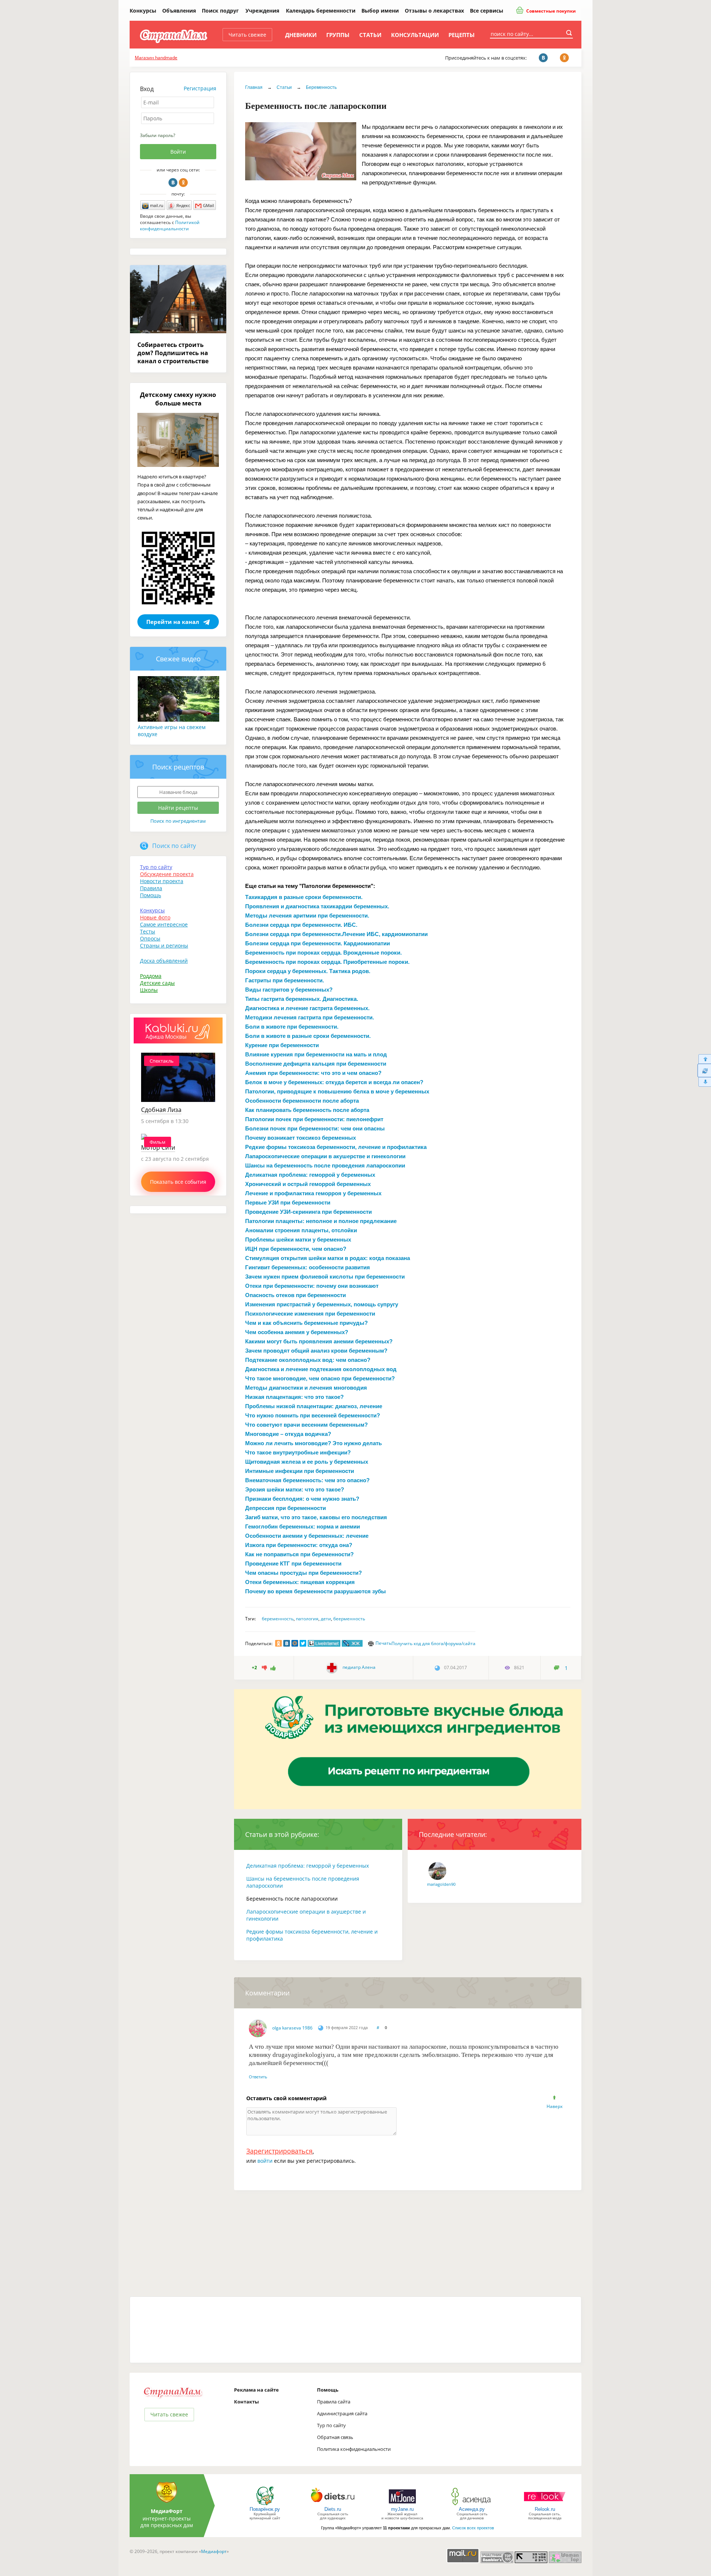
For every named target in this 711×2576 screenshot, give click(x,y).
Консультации (415, 35)
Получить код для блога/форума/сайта (433, 1643)
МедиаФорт (167, 2511)
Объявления (179, 11)
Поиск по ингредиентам (178, 821)
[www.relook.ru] (545, 2505)
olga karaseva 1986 (292, 2028)
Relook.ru (545, 2509)
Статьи (370, 35)
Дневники (301, 35)
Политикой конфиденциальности (170, 225)
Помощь (151, 895)
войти (265, 2161)
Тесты (148, 931)
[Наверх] (704, 1059)
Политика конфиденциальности (354, 2449)
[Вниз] (704, 1082)
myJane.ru (402, 2509)
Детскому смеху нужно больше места (178, 399)
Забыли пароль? (158, 135)
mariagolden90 (441, 1884)
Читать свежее (247, 35)
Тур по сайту (156, 867)
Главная (254, 87)
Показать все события (178, 1182)
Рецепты (462, 35)
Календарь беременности (321, 11)
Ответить (258, 2077)
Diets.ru (333, 2509)
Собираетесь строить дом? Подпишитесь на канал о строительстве (173, 353)
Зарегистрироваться (279, 2151)
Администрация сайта (342, 2413)
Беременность (321, 87)
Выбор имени (380, 11)
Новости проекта (162, 881)
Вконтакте (173, 183)
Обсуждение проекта (167, 874)
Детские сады (157, 983)
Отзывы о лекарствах (434, 11)
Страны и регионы (164, 945)
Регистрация (200, 88)
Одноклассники (183, 183)
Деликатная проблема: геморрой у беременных (308, 1866)
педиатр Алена (358, 1667)
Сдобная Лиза (161, 1110)
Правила (151, 888)
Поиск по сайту (174, 846)
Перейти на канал (173, 622)
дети (326, 1619)
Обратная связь (335, 2437)
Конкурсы (143, 11)
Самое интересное (164, 924)
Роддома (151, 976)
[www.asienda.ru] (472, 2505)
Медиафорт (214, 2551)
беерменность (349, 1619)
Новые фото (155, 917)
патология (307, 1619)
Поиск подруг (220, 11)
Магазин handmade (156, 58)
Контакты (246, 2402)
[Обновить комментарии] (704, 1070)
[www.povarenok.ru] (265, 2505)
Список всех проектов (473, 2528)
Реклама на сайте (256, 2390)
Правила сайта (334, 2402)
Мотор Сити (158, 1147)
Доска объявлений (164, 961)
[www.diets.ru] (333, 2505)
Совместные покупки (550, 11)
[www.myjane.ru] (402, 2505)
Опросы (150, 938)
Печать (383, 1643)
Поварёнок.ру (265, 2509)
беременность (278, 1619)
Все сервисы (487, 11)
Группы (338, 35)
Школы (149, 990)
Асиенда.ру (472, 2509)
